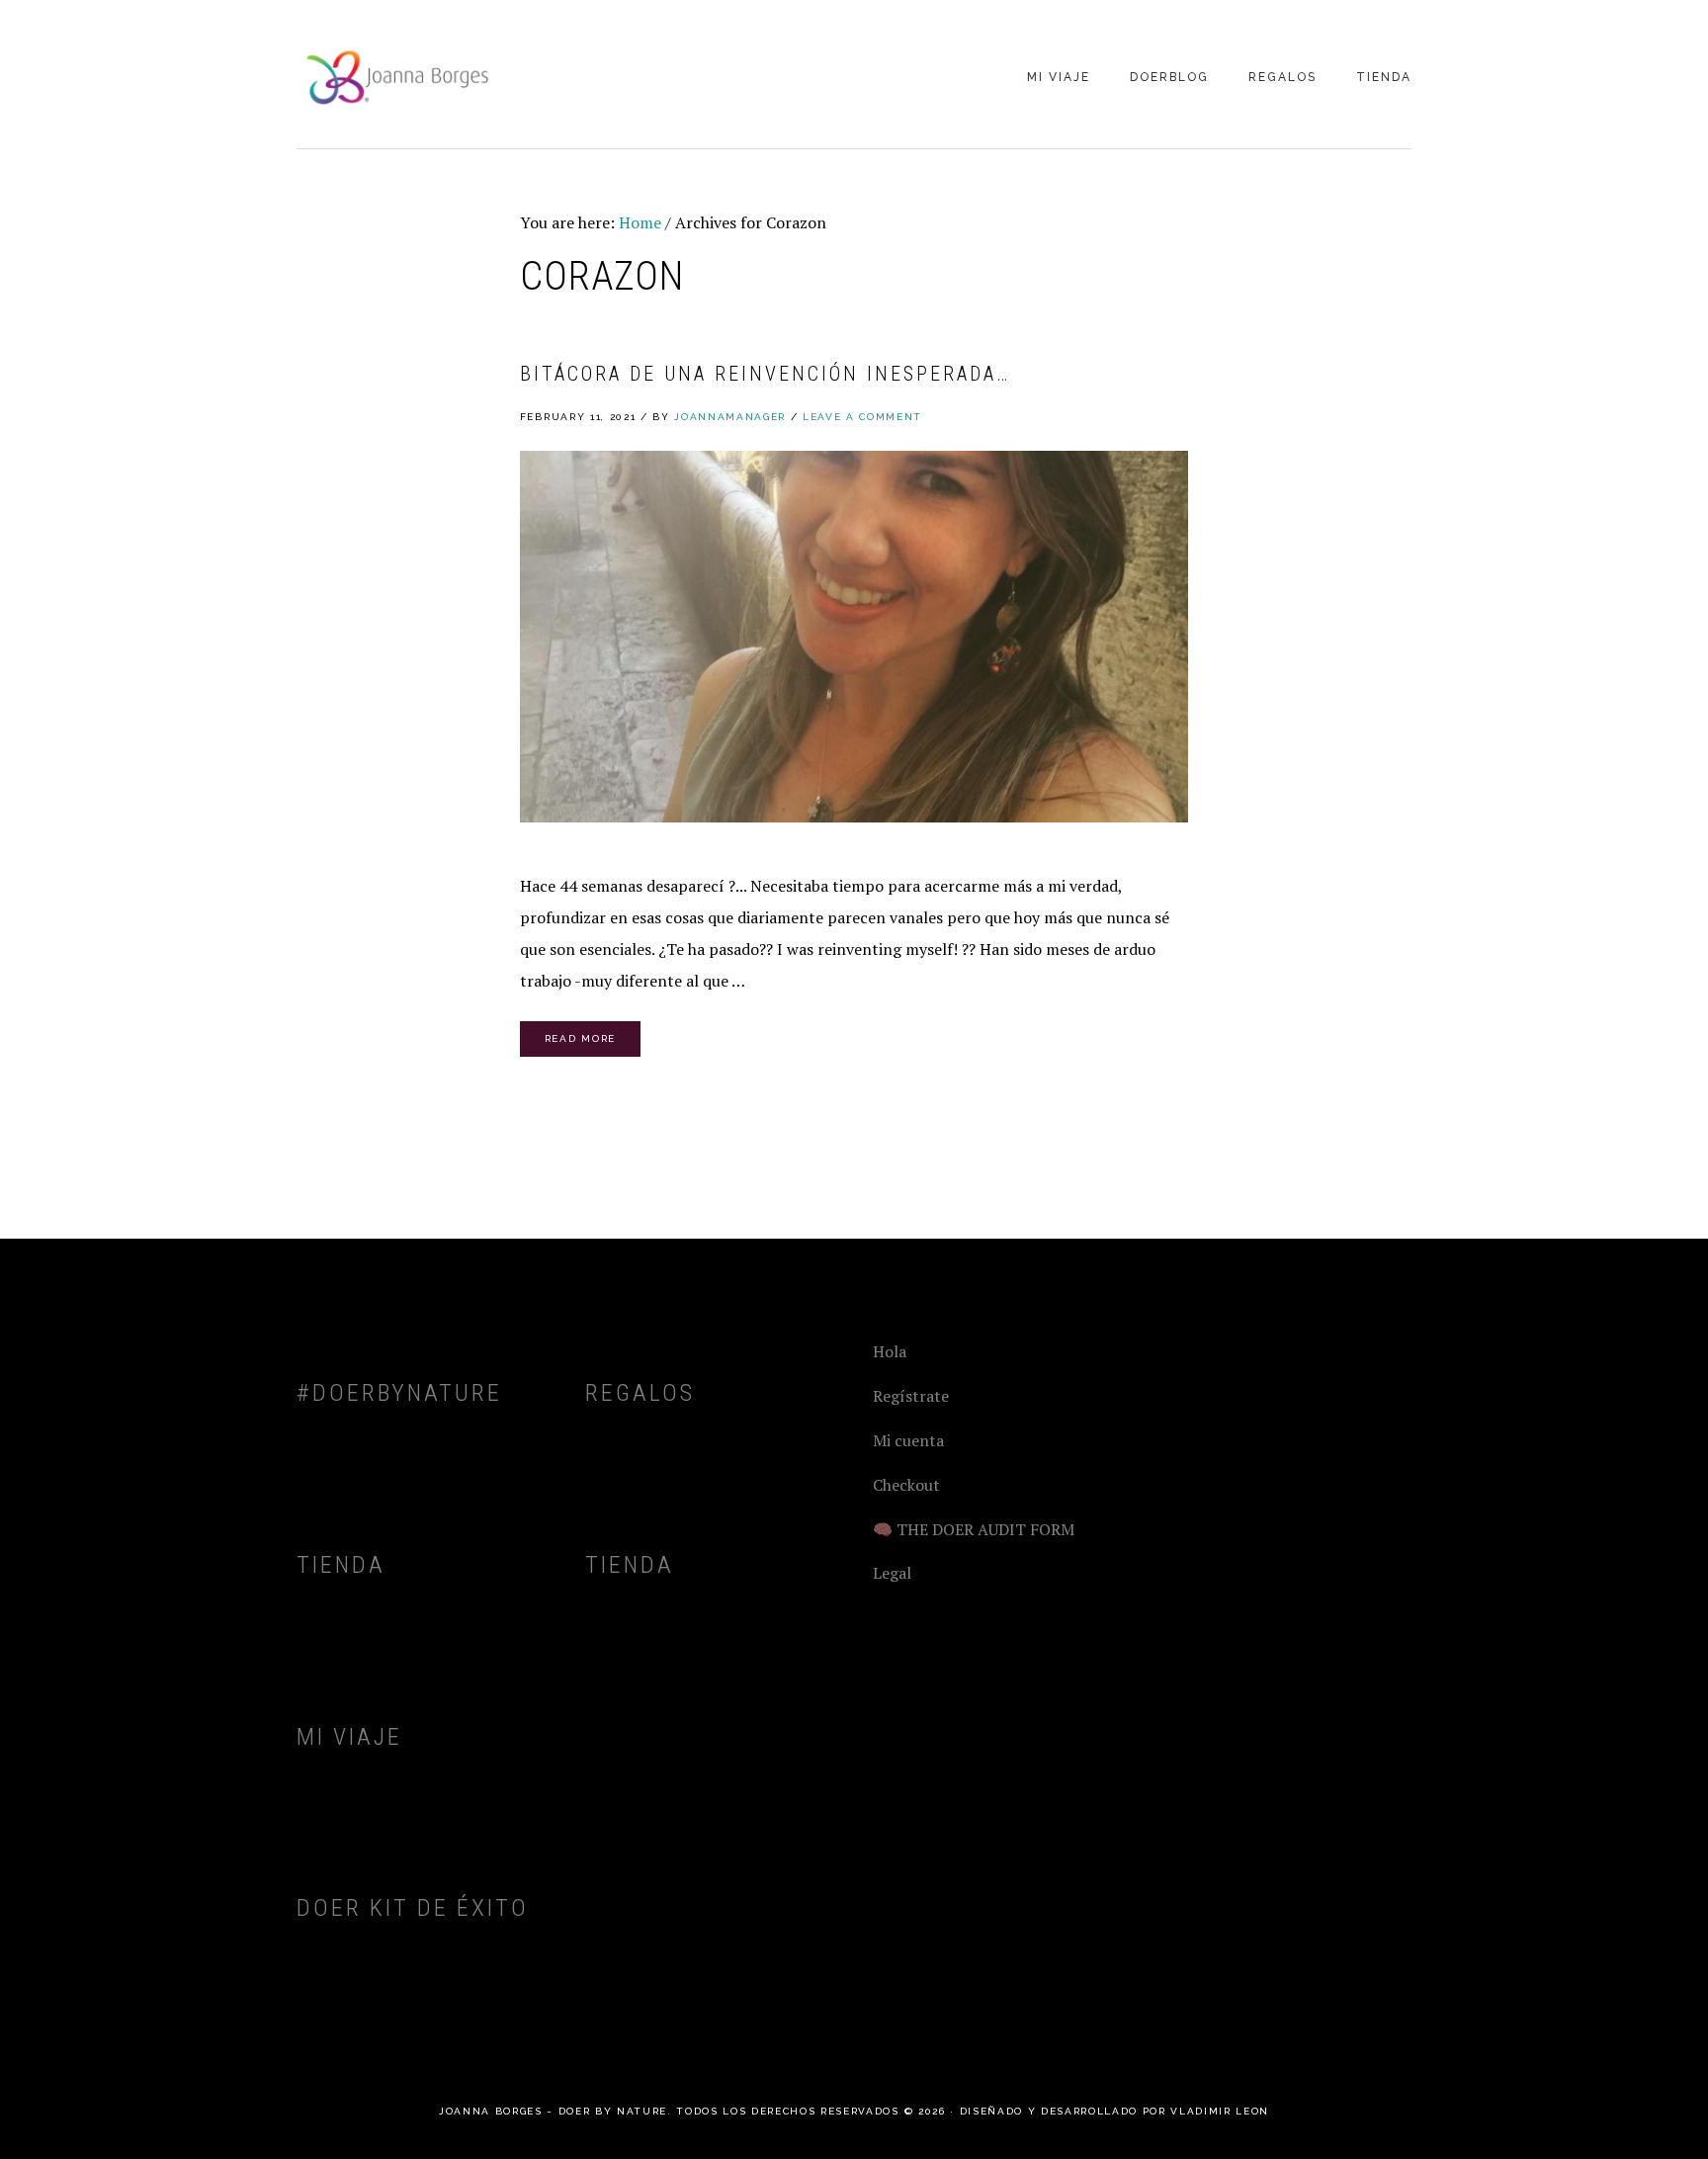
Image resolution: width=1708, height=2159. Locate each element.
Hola (890, 1351)
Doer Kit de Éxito (413, 1908)
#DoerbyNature (399, 1393)
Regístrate (911, 1396)
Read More (580, 1038)
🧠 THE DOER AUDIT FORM (974, 1529)
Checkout (906, 1485)
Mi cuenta (908, 1440)
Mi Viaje (349, 1737)
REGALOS (640, 1393)
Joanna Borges (395, 76)
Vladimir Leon (1220, 2111)
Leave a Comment (862, 417)
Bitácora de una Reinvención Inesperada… (765, 374)
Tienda (341, 1565)
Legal (892, 1573)
